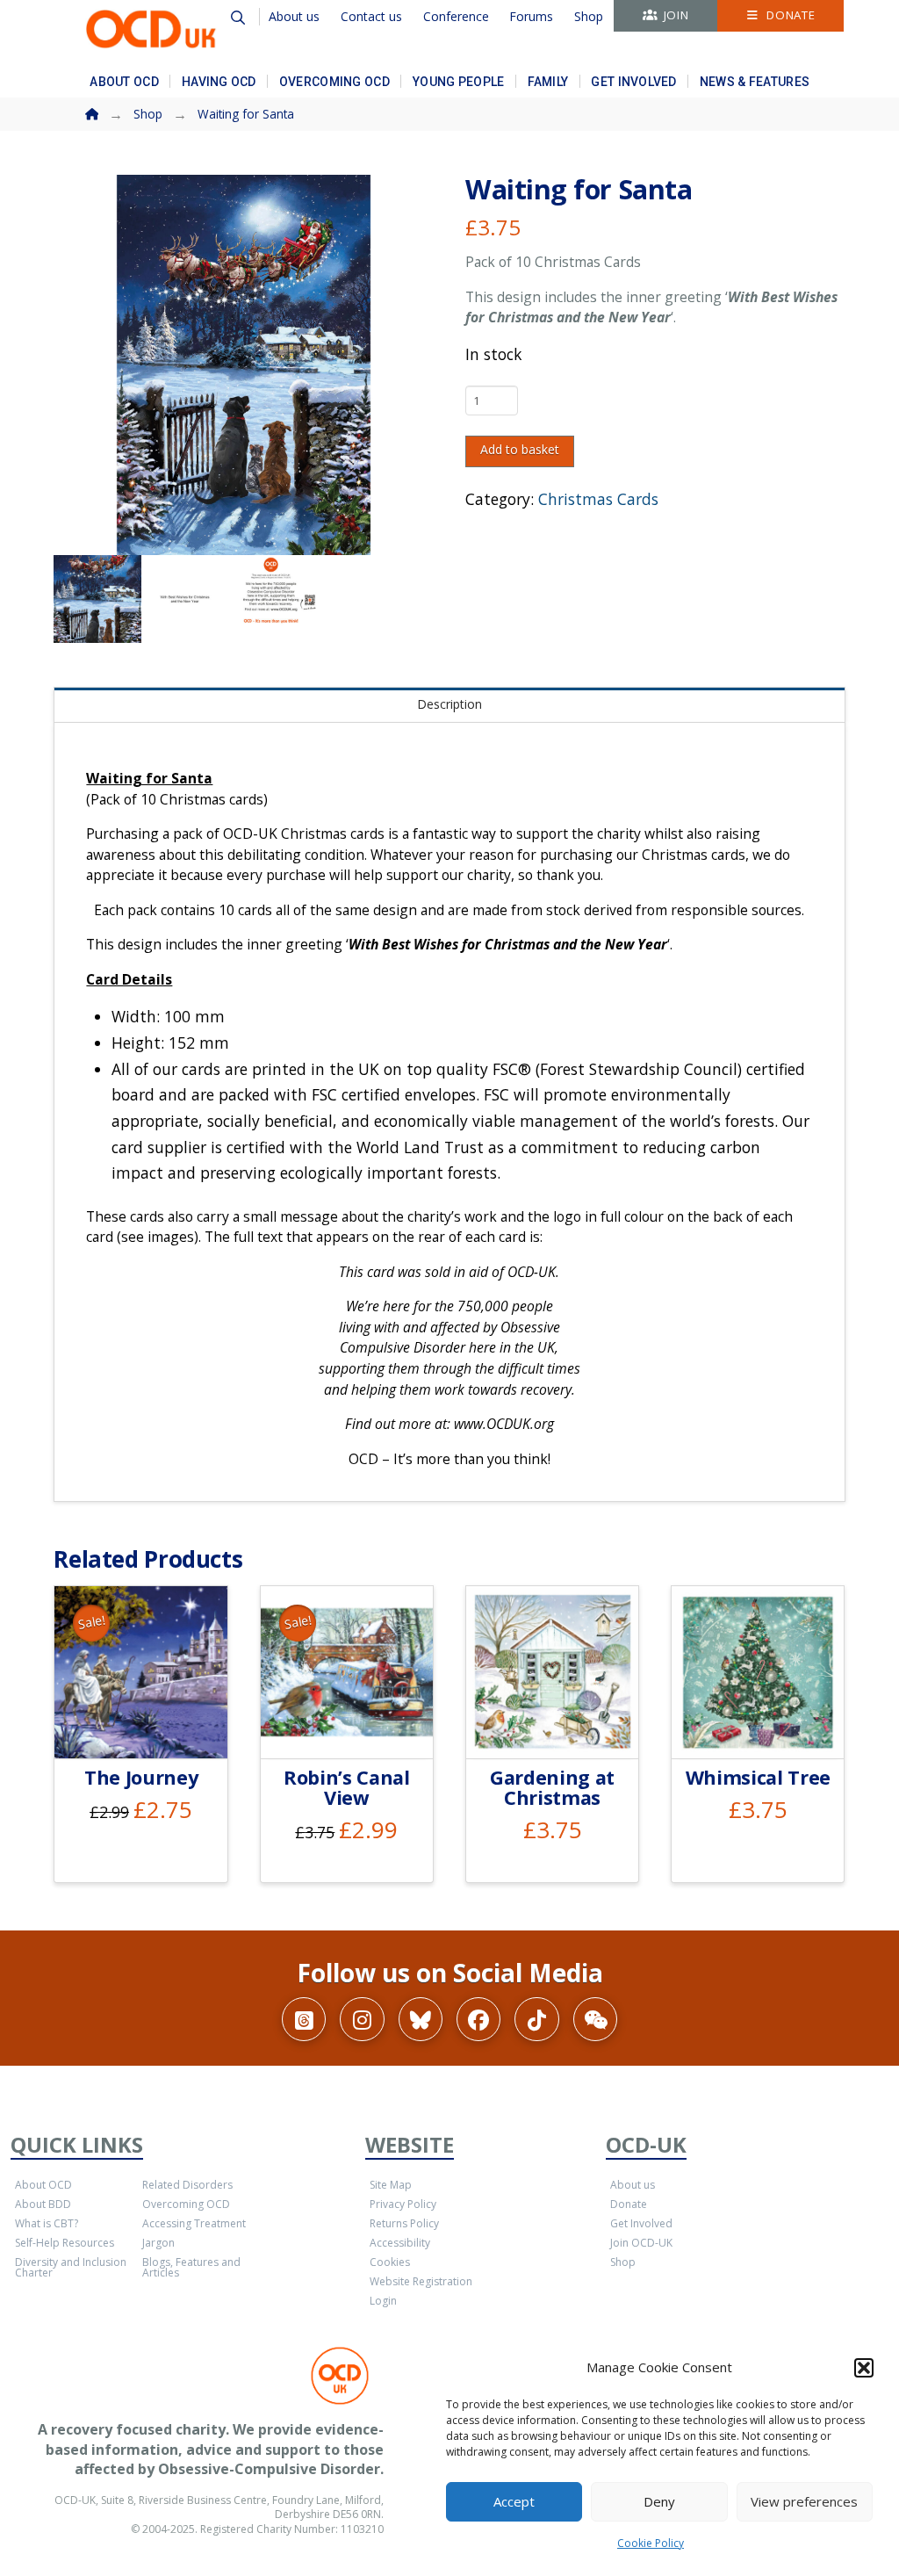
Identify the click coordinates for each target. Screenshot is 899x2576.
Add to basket (520, 449)
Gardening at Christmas (552, 1787)
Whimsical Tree (758, 1777)
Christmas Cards (598, 499)
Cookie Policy (651, 2543)
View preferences (804, 2501)
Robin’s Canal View (347, 1787)
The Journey (141, 1777)
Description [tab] (449, 704)
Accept (514, 2501)
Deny (659, 2501)
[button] (864, 2368)
